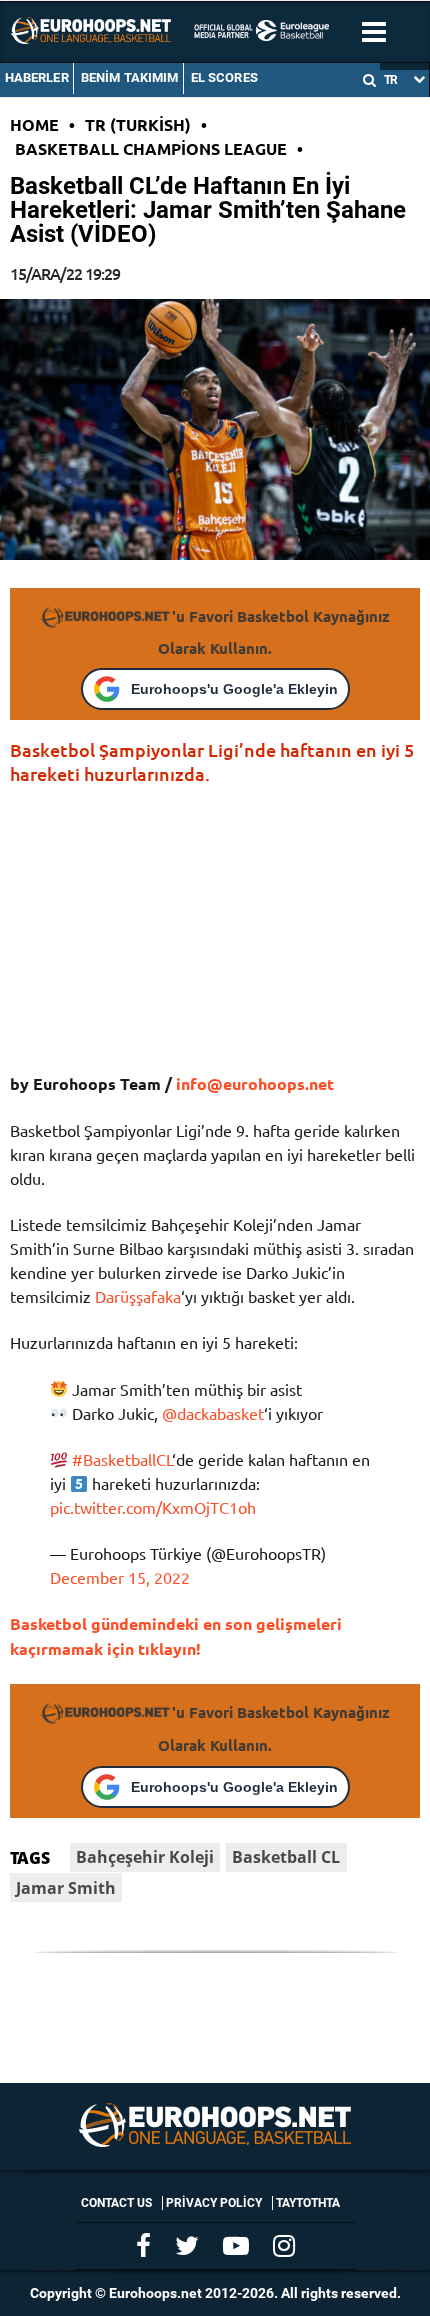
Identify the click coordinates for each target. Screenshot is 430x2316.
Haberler (37, 77)
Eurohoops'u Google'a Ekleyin (234, 689)
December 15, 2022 (120, 1577)
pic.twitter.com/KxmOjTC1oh (153, 1507)
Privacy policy (214, 2203)
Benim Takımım (130, 77)
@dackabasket (213, 1413)
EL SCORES (224, 77)
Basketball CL (286, 1857)
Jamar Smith (66, 1888)
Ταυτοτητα (308, 2203)
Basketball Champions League (151, 148)
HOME (34, 124)
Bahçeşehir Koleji (145, 1857)
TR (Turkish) (138, 124)
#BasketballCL (122, 1459)
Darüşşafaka (138, 1296)
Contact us (116, 2203)
